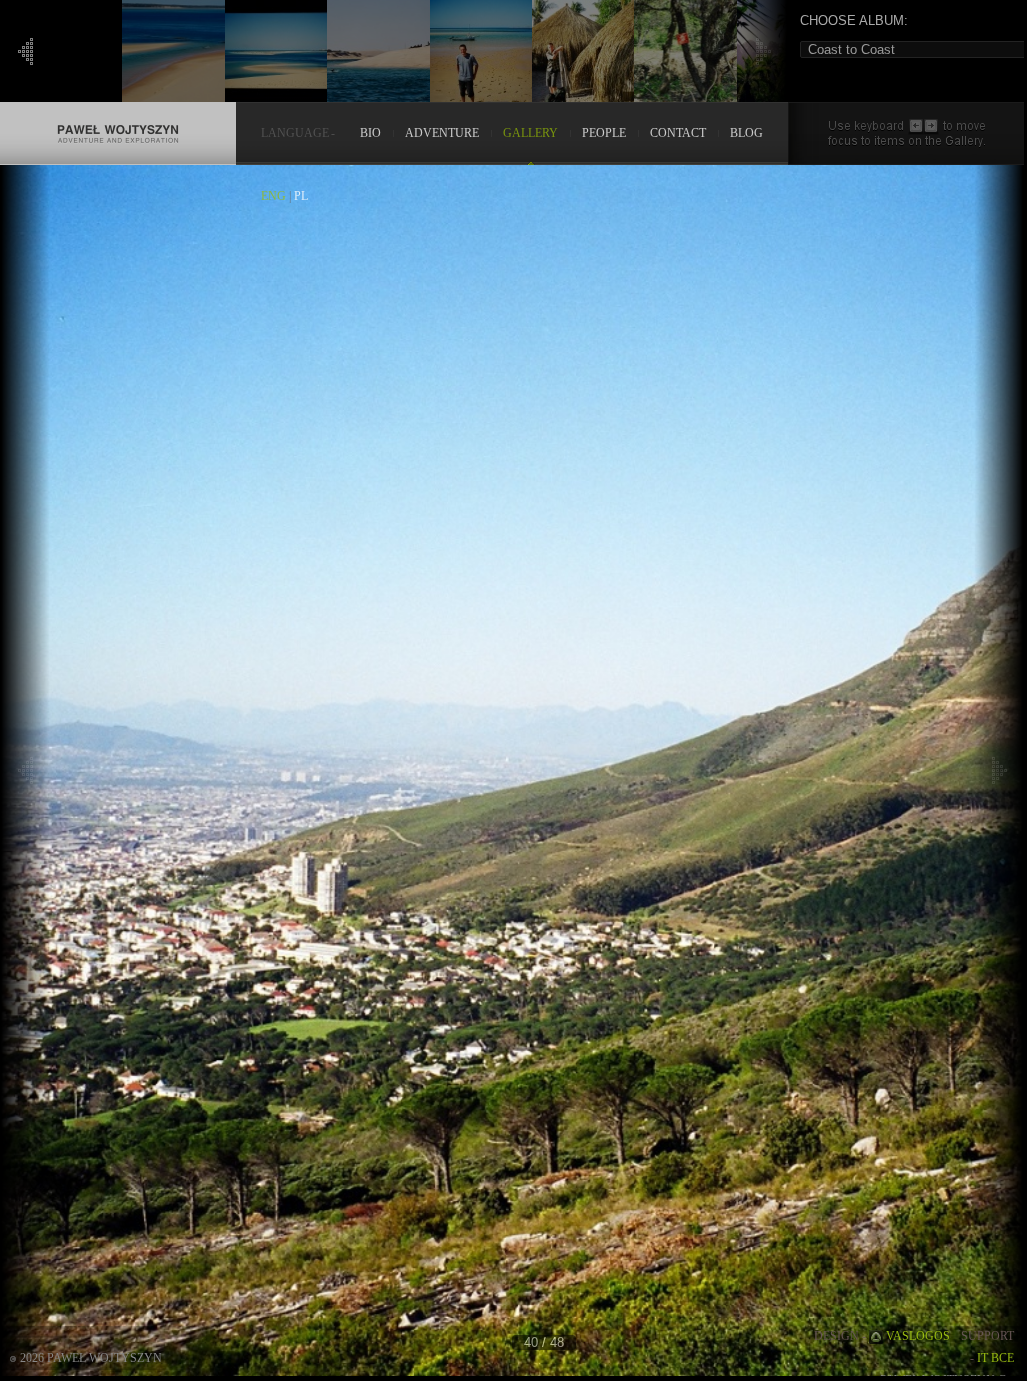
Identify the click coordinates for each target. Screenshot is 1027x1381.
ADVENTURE (442, 133)
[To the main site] (118, 112)
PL (301, 196)
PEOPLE (604, 133)
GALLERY (530, 133)
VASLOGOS (918, 1336)
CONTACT (678, 133)
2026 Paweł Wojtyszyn (91, 1358)
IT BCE (995, 1358)
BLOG (746, 133)
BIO (370, 133)
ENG (273, 196)
